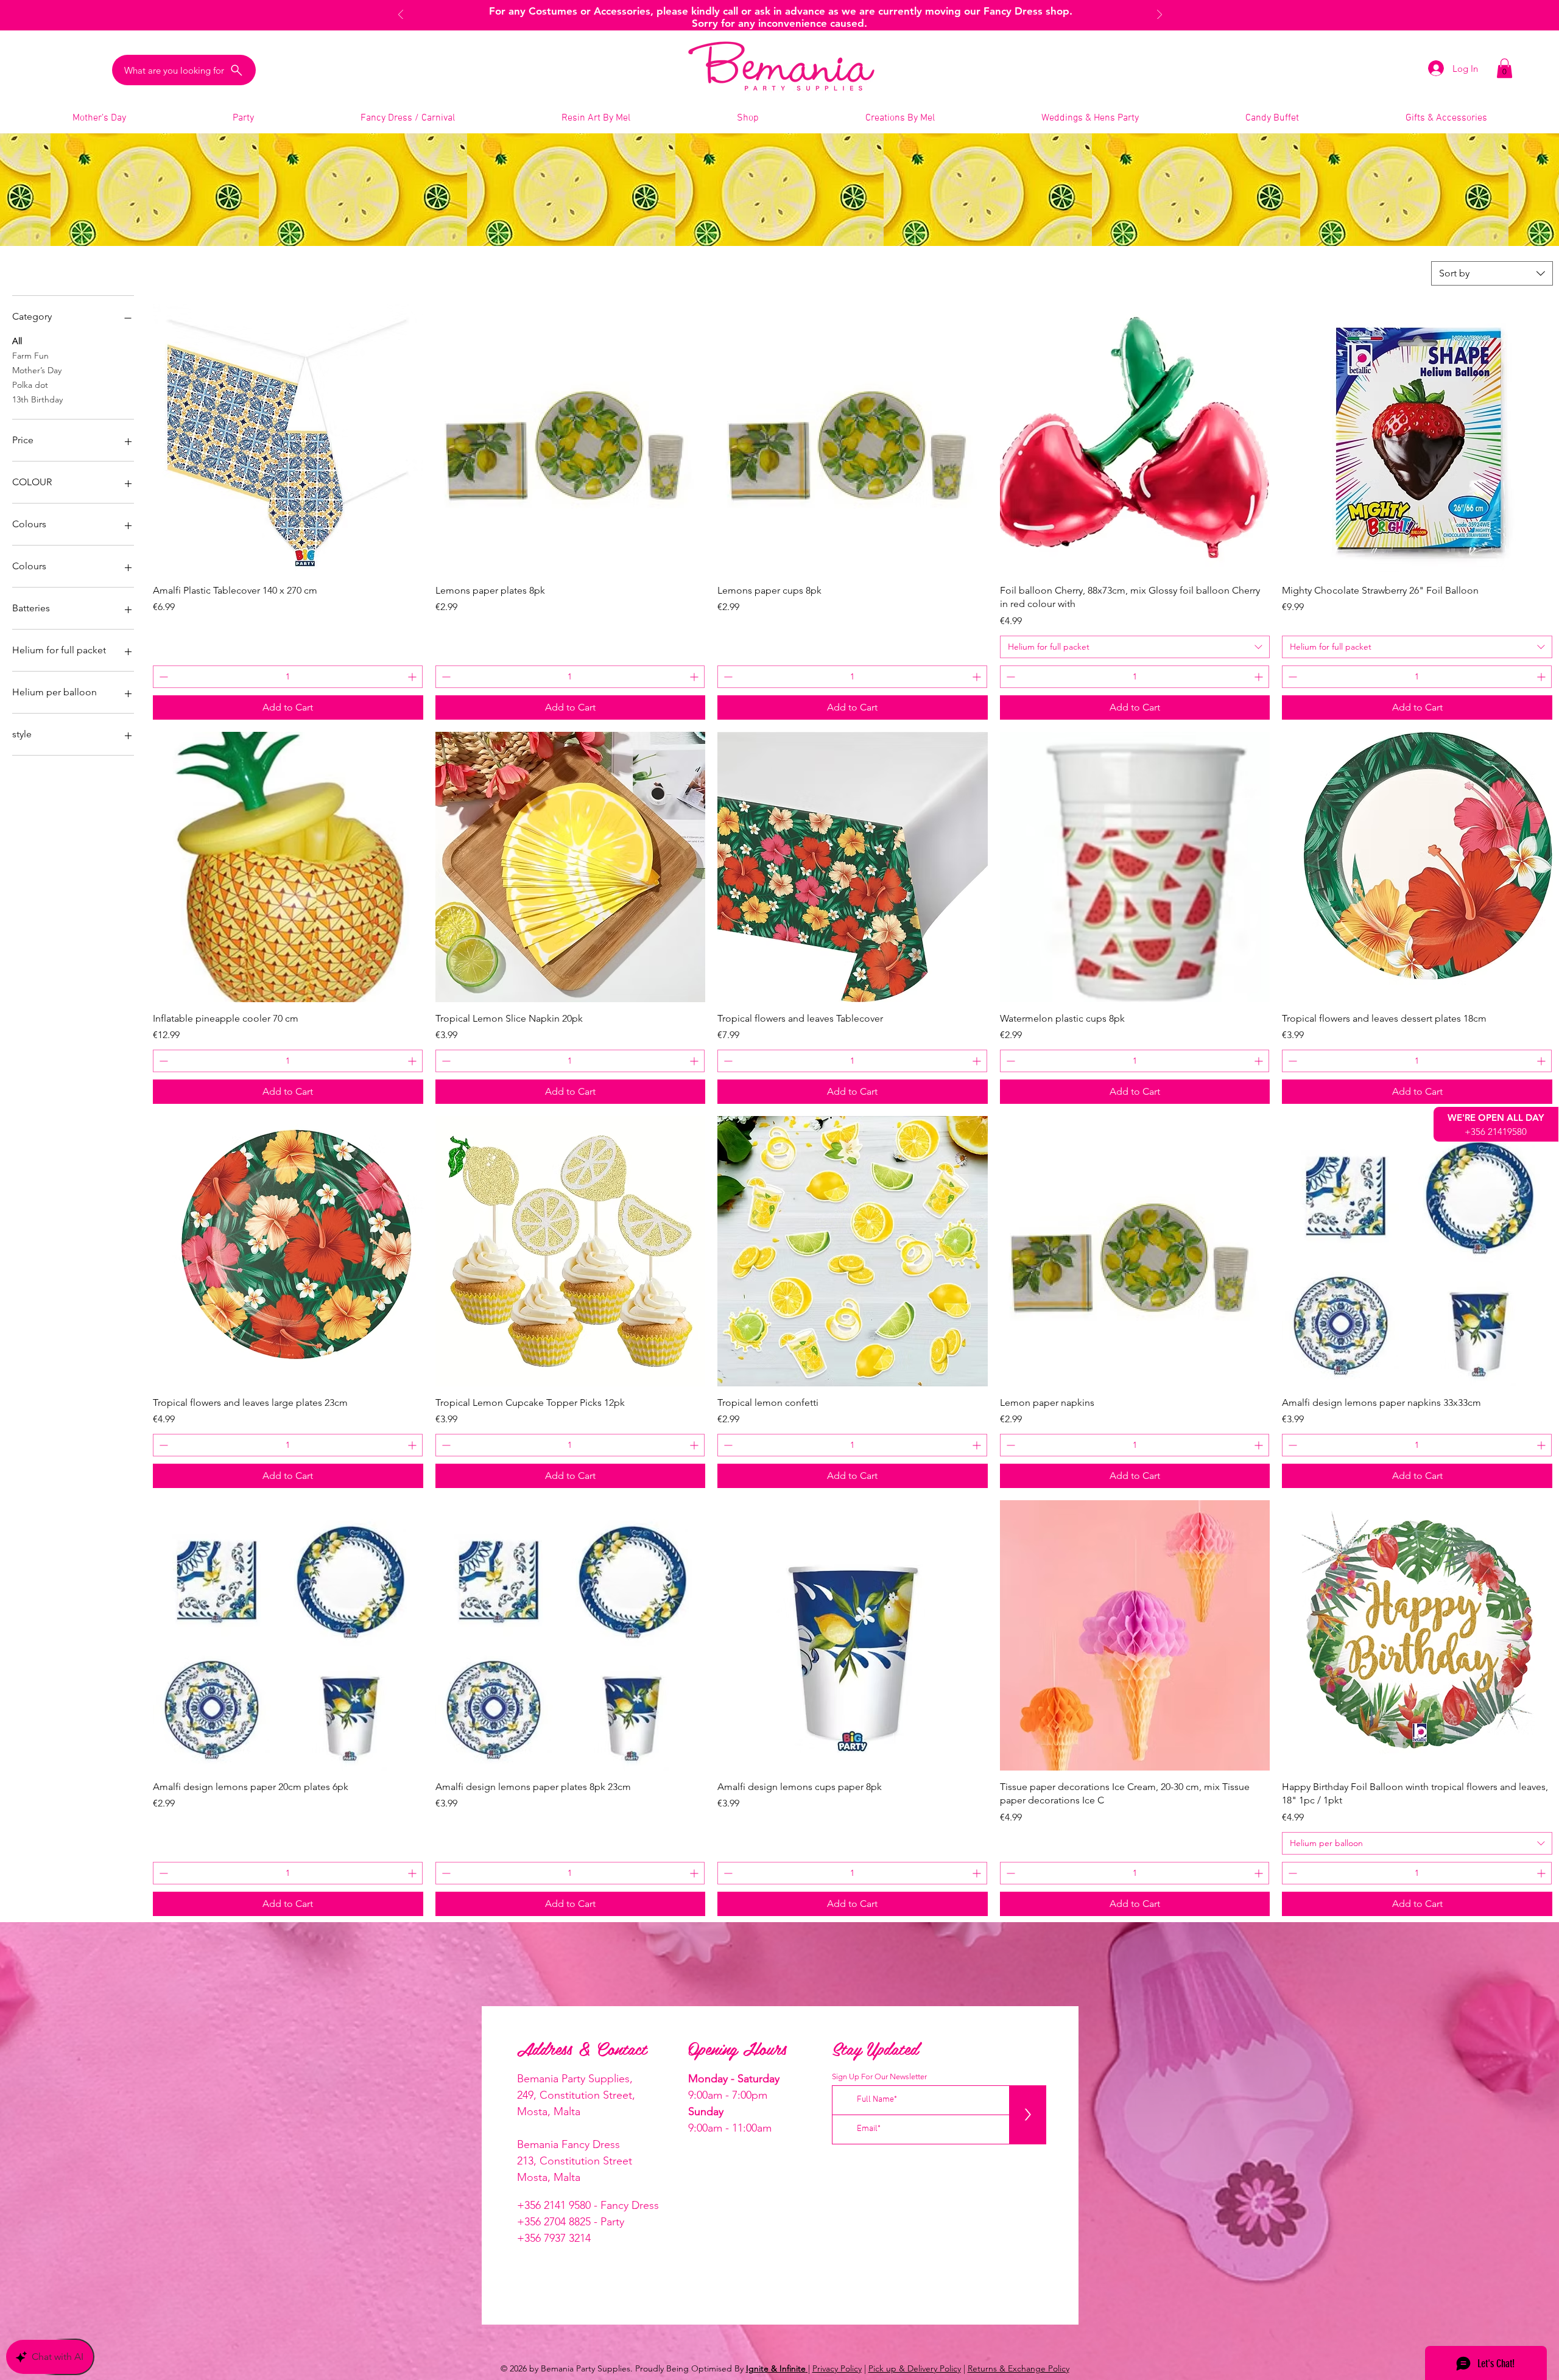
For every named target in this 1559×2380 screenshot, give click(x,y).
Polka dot (30, 385)
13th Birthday (37, 399)
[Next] (1160, 16)
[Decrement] (162, 677)
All (17, 341)
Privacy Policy (837, 2368)
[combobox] (1492, 273)
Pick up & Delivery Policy (915, 2368)
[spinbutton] (288, 677)
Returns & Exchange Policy (1019, 2368)
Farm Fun (30, 356)
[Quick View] (288, 439)
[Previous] (401, 16)
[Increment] (413, 677)
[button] (1504, 68)
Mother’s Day (37, 370)
